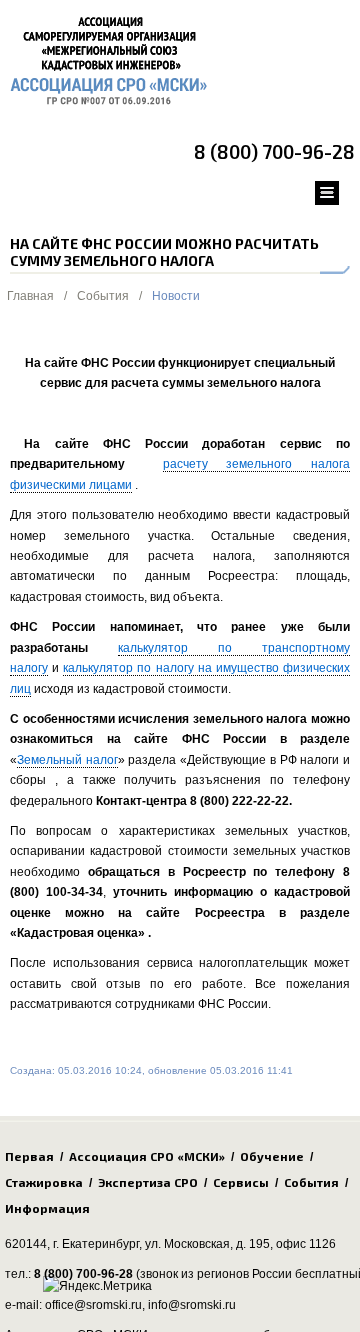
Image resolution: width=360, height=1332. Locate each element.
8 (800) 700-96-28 (274, 151)
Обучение (272, 1156)
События (103, 296)
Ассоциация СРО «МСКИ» (147, 1156)
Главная (30, 296)
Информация (47, 1208)
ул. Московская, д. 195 (207, 1244)
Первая (29, 1156)
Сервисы (241, 1182)
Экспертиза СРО (148, 1182)
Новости (176, 296)
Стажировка (44, 1182)
